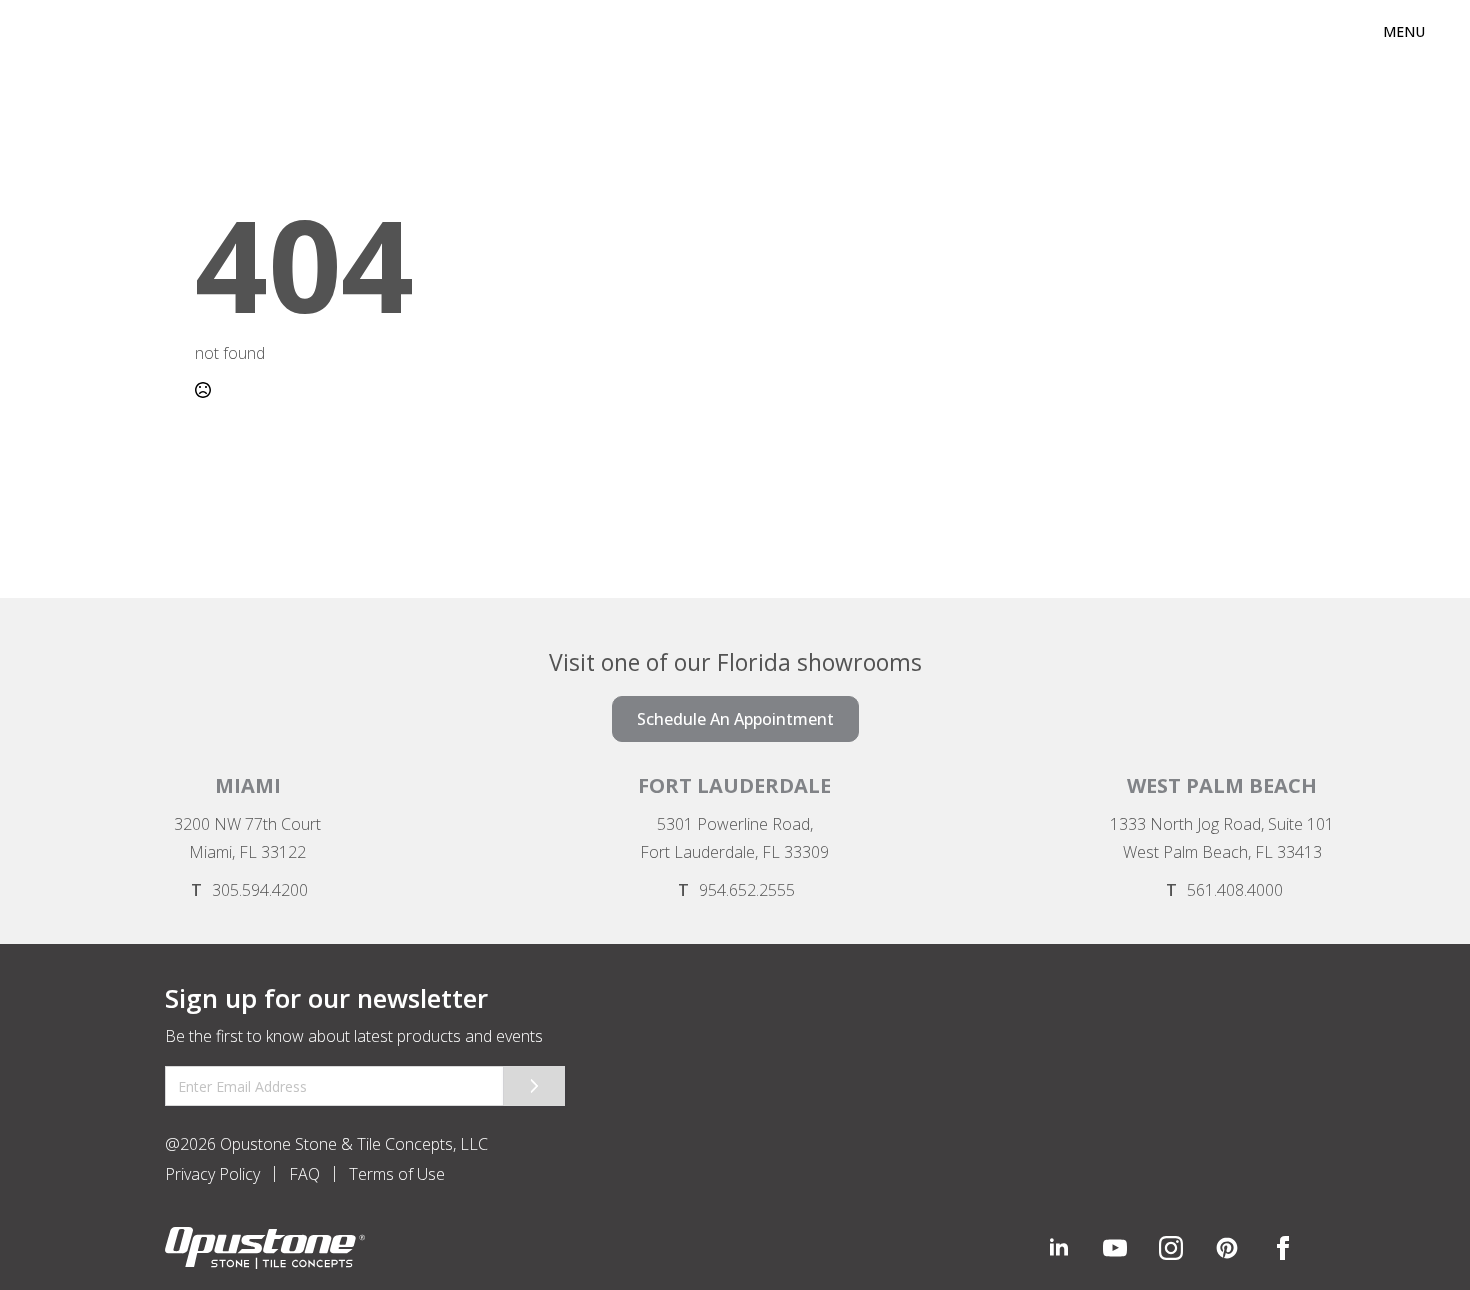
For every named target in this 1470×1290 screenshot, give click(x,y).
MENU (1404, 31)
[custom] (1115, 1248)
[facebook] (1283, 1248)
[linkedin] (1059, 1248)
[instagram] (1171, 1248)
